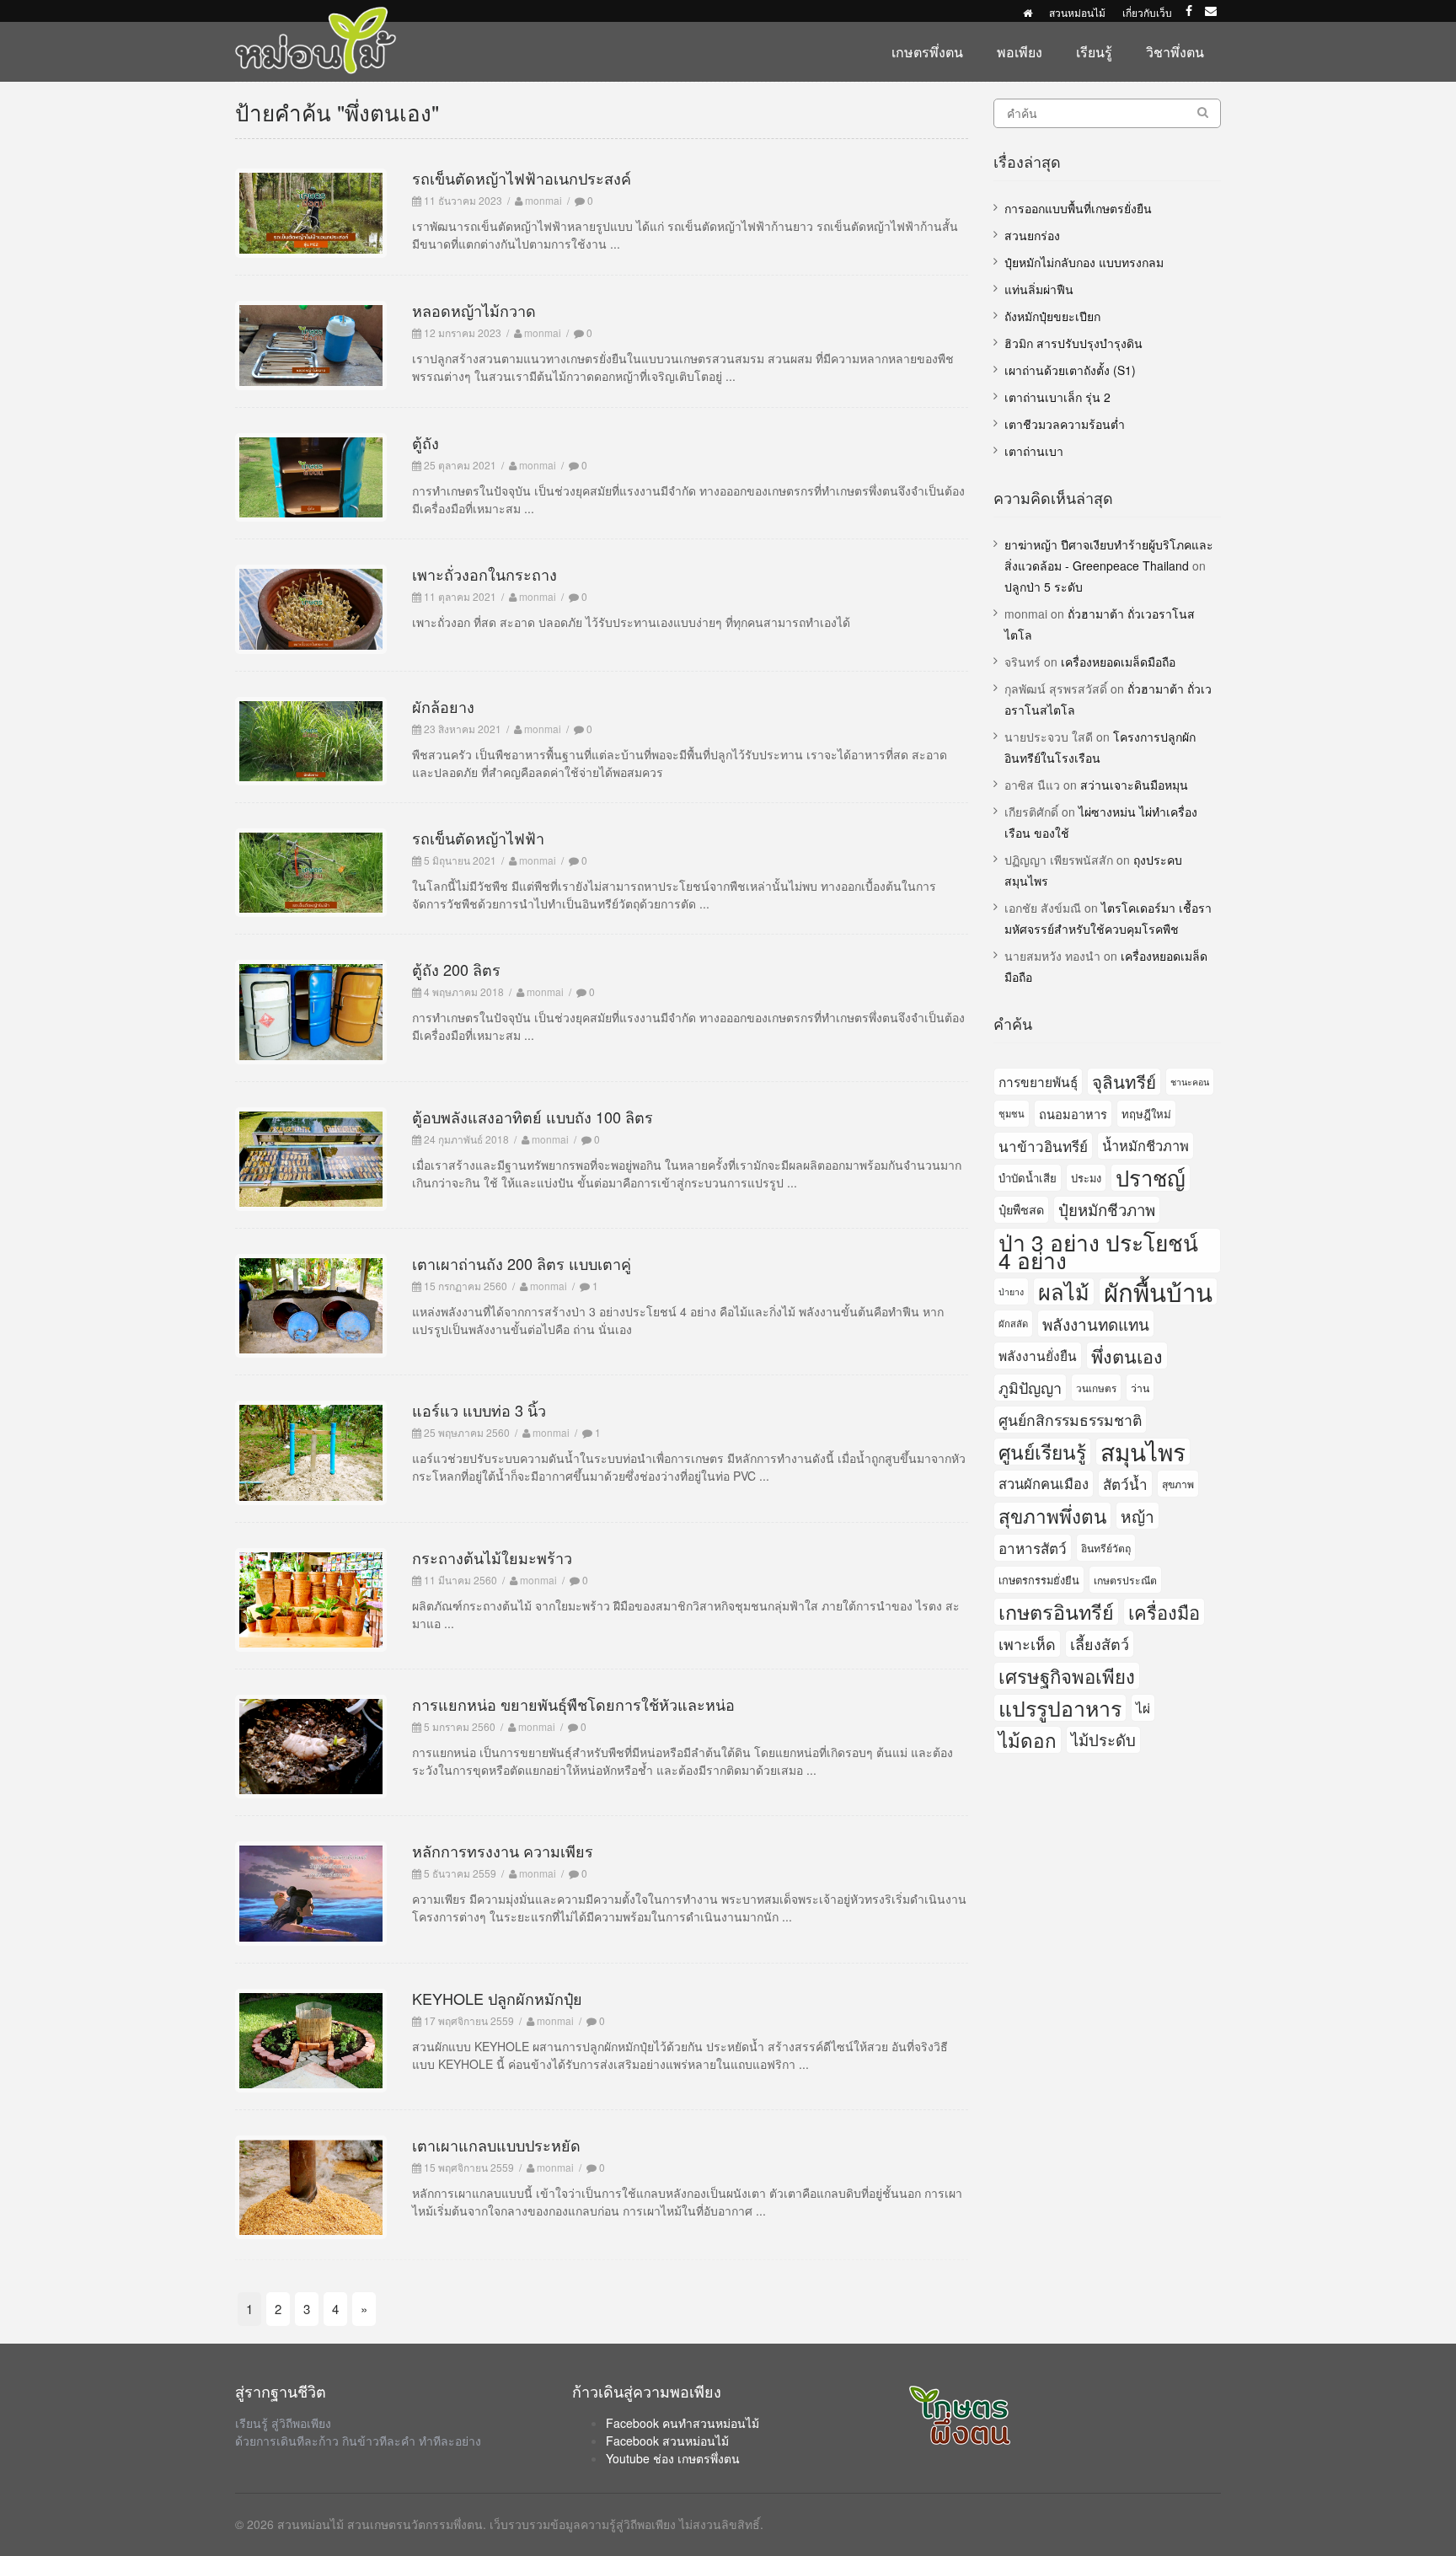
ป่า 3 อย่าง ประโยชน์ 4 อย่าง (1098, 1251)
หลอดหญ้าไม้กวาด (474, 310)
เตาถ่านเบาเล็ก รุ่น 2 (1057, 397)
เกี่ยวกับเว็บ (1147, 12)
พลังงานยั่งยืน (1038, 1355)
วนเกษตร (1096, 1388)
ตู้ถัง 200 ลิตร (456, 969)
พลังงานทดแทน (1096, 1324)
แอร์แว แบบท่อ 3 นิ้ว (479, 1410)
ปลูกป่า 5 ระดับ (1044, 587)
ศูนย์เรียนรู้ (1042, 1451)
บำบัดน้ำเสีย (1028, 1178)
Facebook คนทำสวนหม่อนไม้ (682, 2423)
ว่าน (1140, 1388)
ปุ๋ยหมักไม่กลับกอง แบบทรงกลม (1084, 262)
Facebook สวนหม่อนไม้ (667, 2441)
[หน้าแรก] (1028, 12)
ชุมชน (1012, 1113)
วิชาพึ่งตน (1175, 52)
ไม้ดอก (1028, 1739)
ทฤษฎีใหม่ (1146, 1114)
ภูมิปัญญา (1030, 1387)
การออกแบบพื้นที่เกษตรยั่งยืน (1078, 208)
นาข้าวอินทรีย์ (1043, 1146)
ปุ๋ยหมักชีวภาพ (1107, 1209)
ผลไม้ (1064, 1291)
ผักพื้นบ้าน (1158, 1291)
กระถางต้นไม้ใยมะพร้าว (492, 1557)
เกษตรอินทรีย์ (1056, 1612)
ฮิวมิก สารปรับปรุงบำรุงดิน (1073, 343)
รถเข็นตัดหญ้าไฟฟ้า (478, 838)
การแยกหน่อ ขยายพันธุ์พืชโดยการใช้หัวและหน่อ (573, 1704)
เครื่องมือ (1164, 1612)
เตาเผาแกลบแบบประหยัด (496, 2145)
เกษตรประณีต (1125, 1580)
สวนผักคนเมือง (1044, 1483)
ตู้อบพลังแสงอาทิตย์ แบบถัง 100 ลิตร (533, 1117)
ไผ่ (1143, 1707)
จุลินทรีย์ (1124, 1081)
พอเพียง (1020, 52)
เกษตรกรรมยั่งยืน (1039, 1580)
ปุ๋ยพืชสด (1021, 1209)
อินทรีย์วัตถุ (1106, 1548)
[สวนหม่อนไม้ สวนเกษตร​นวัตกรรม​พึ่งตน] (316, 15)
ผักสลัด (1013, 1323)
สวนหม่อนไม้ (1077, 12)
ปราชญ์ (1151, 1178)
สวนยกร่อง (1032, 235)
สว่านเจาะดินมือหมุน (1134, 785)
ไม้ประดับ (1103, 1739)
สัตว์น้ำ (1125, 1484)
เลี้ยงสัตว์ (1100, 1643)
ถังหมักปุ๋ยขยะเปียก (1052, 316)
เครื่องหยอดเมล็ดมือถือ (1118, 662)
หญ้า (1137, 1516)
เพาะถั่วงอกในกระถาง (484, 574)
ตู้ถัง (426, 442)
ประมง (1086, 1178)
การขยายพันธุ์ (1038, 1081)
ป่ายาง (1011, 1291)
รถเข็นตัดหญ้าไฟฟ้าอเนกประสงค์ (522, 178)
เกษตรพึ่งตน (927, 52)
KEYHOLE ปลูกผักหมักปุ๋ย (497, 1998)
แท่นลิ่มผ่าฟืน (1039, 289)
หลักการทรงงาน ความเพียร (503, 1851)
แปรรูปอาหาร (1060, 1708)
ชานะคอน (1190, 1082)
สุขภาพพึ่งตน (1052, 1515)
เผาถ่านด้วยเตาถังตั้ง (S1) (1070, 370)
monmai (543, 200)
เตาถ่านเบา (1034, 451)
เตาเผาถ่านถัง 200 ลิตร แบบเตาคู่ (522, 1263)
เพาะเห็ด (1027, 1643)
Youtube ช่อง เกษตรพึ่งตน (673, 2458)
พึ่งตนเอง (1127, 1356)
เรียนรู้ (1094, 52)
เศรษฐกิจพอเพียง (1067, 1676)
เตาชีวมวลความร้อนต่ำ (1065, 424)
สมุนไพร (1143, 1452)
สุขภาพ (1178, 1484)
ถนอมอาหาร (1073, 1114)
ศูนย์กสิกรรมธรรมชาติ (1070, 1420)
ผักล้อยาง (443, 706)
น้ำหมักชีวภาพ (1146, 1145)
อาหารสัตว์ (1033, 1548)
